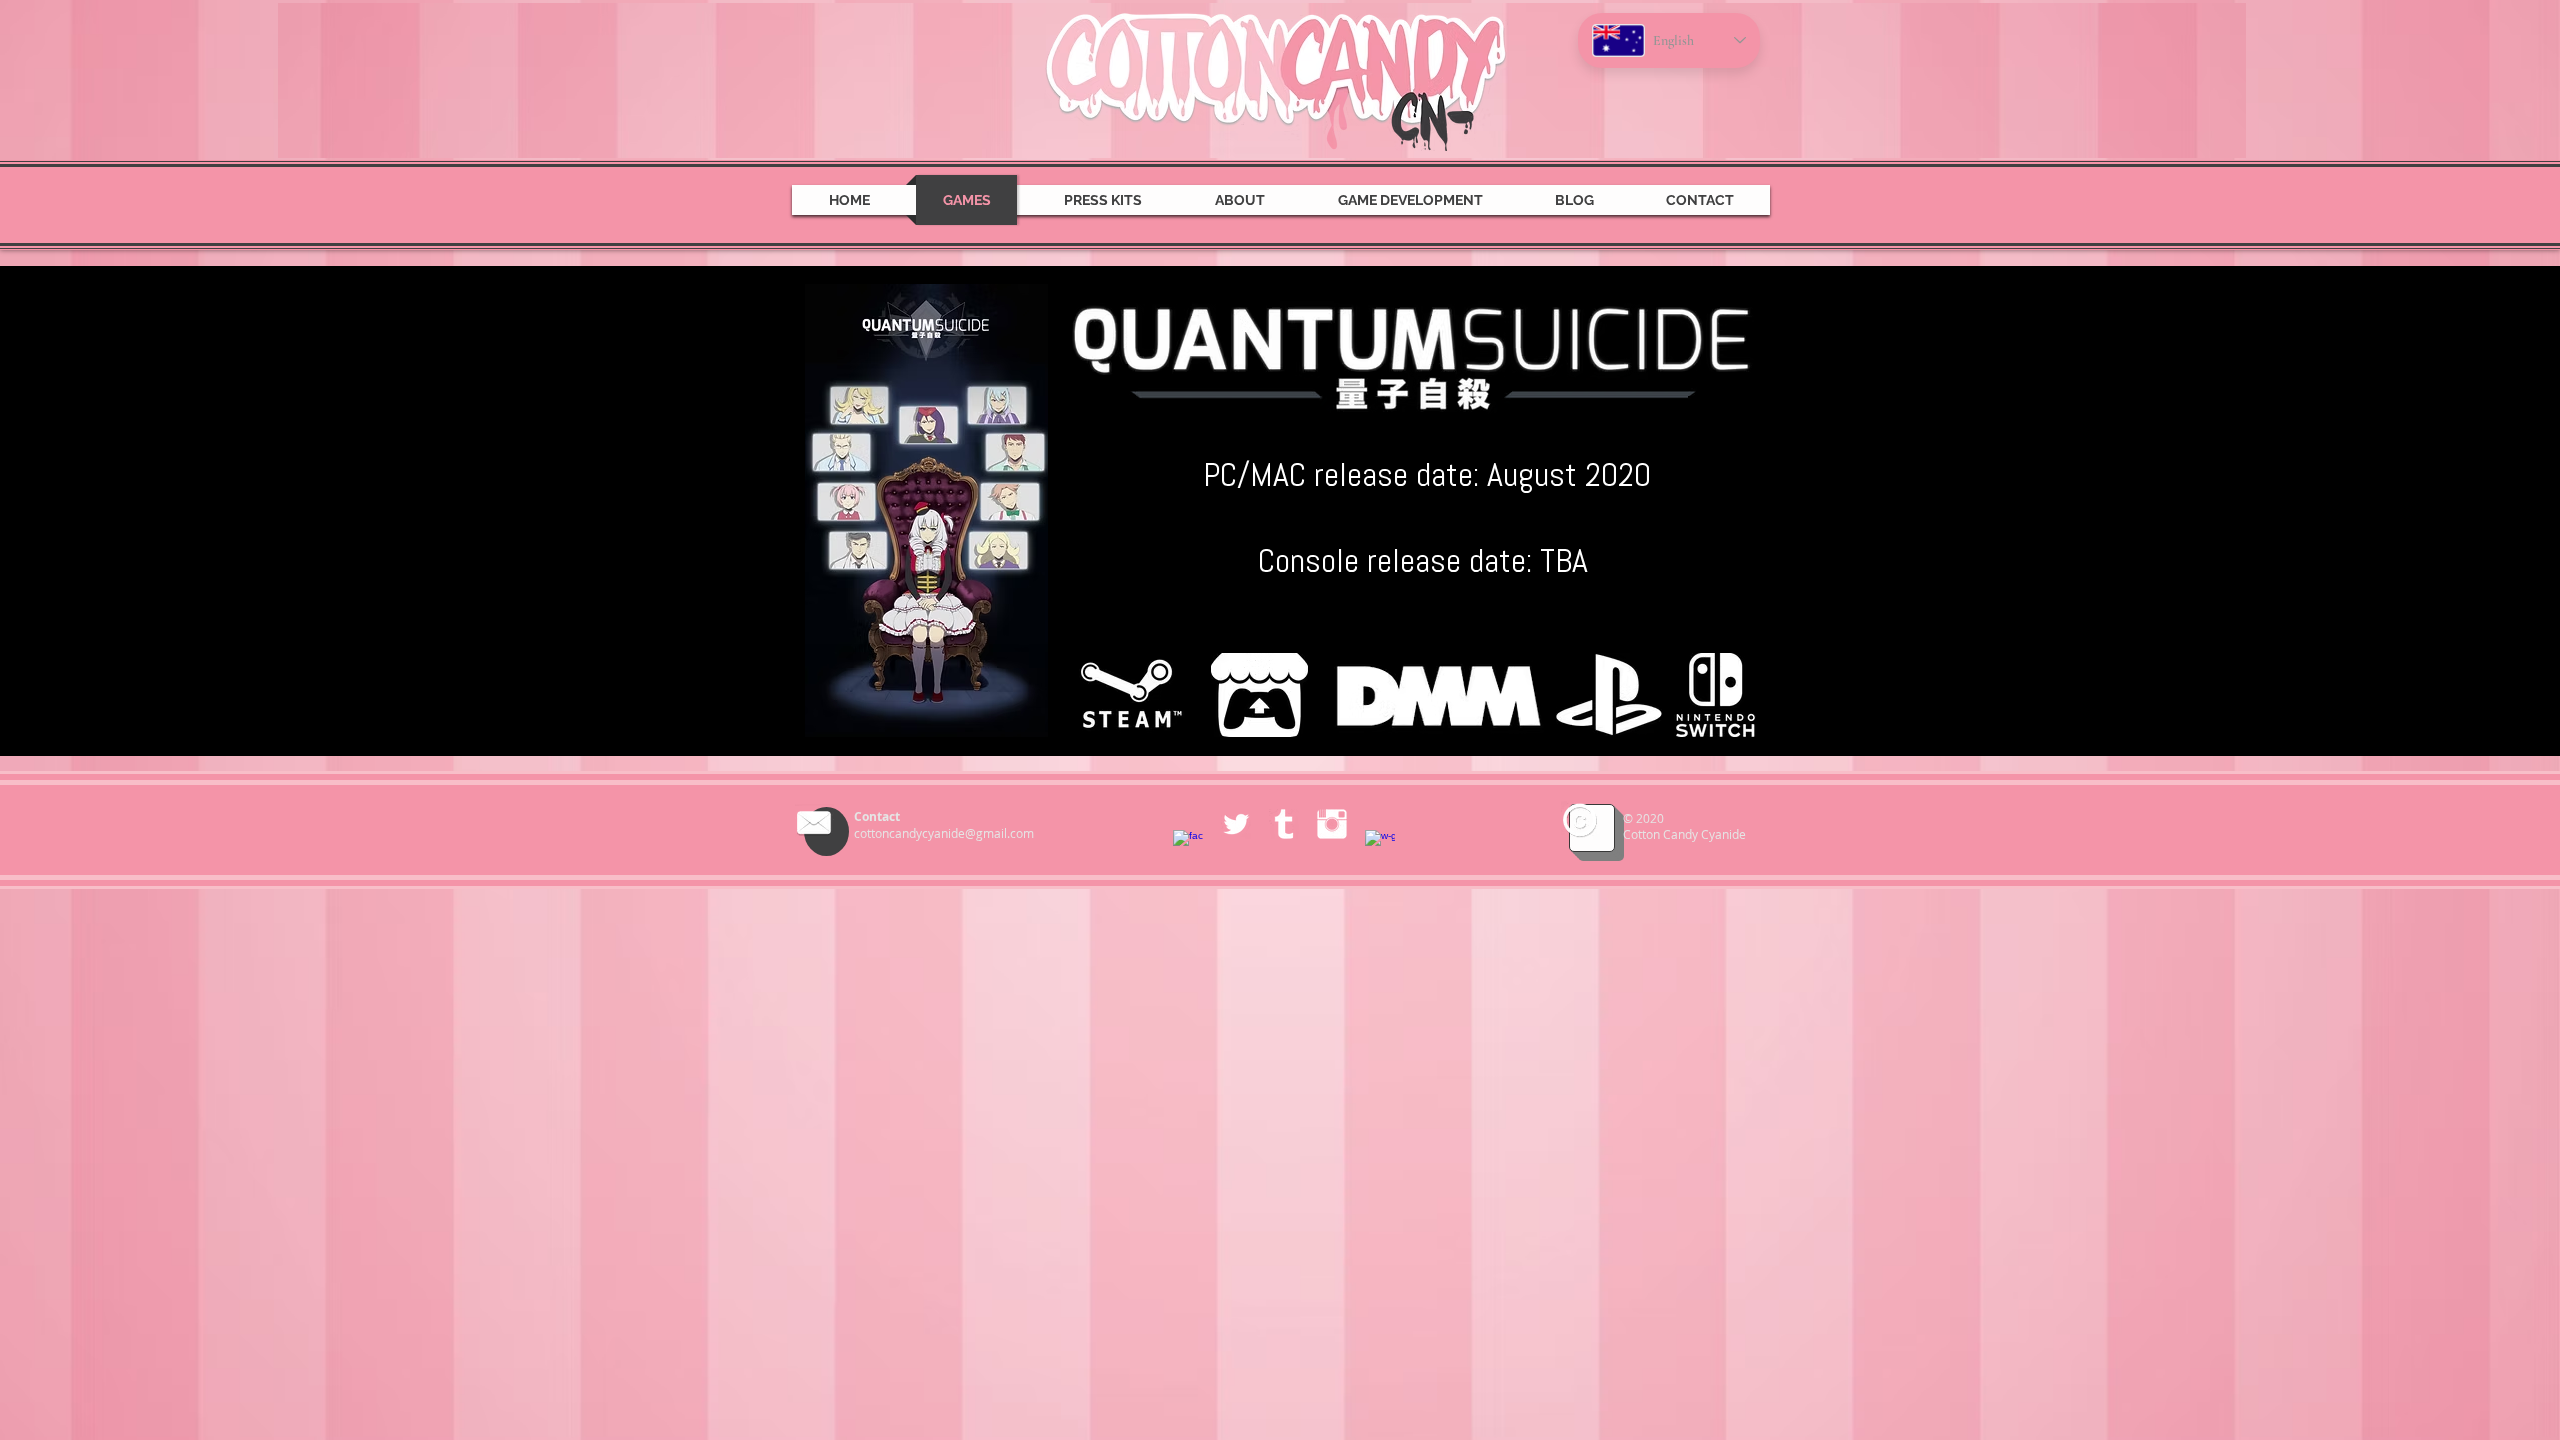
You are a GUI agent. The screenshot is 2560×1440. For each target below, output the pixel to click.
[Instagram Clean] (1332, 824)
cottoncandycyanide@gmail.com (944, 833)
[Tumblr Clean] (1284, 824)
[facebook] (1188, 845)
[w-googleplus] (1380, 845)
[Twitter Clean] (1236, 824)
